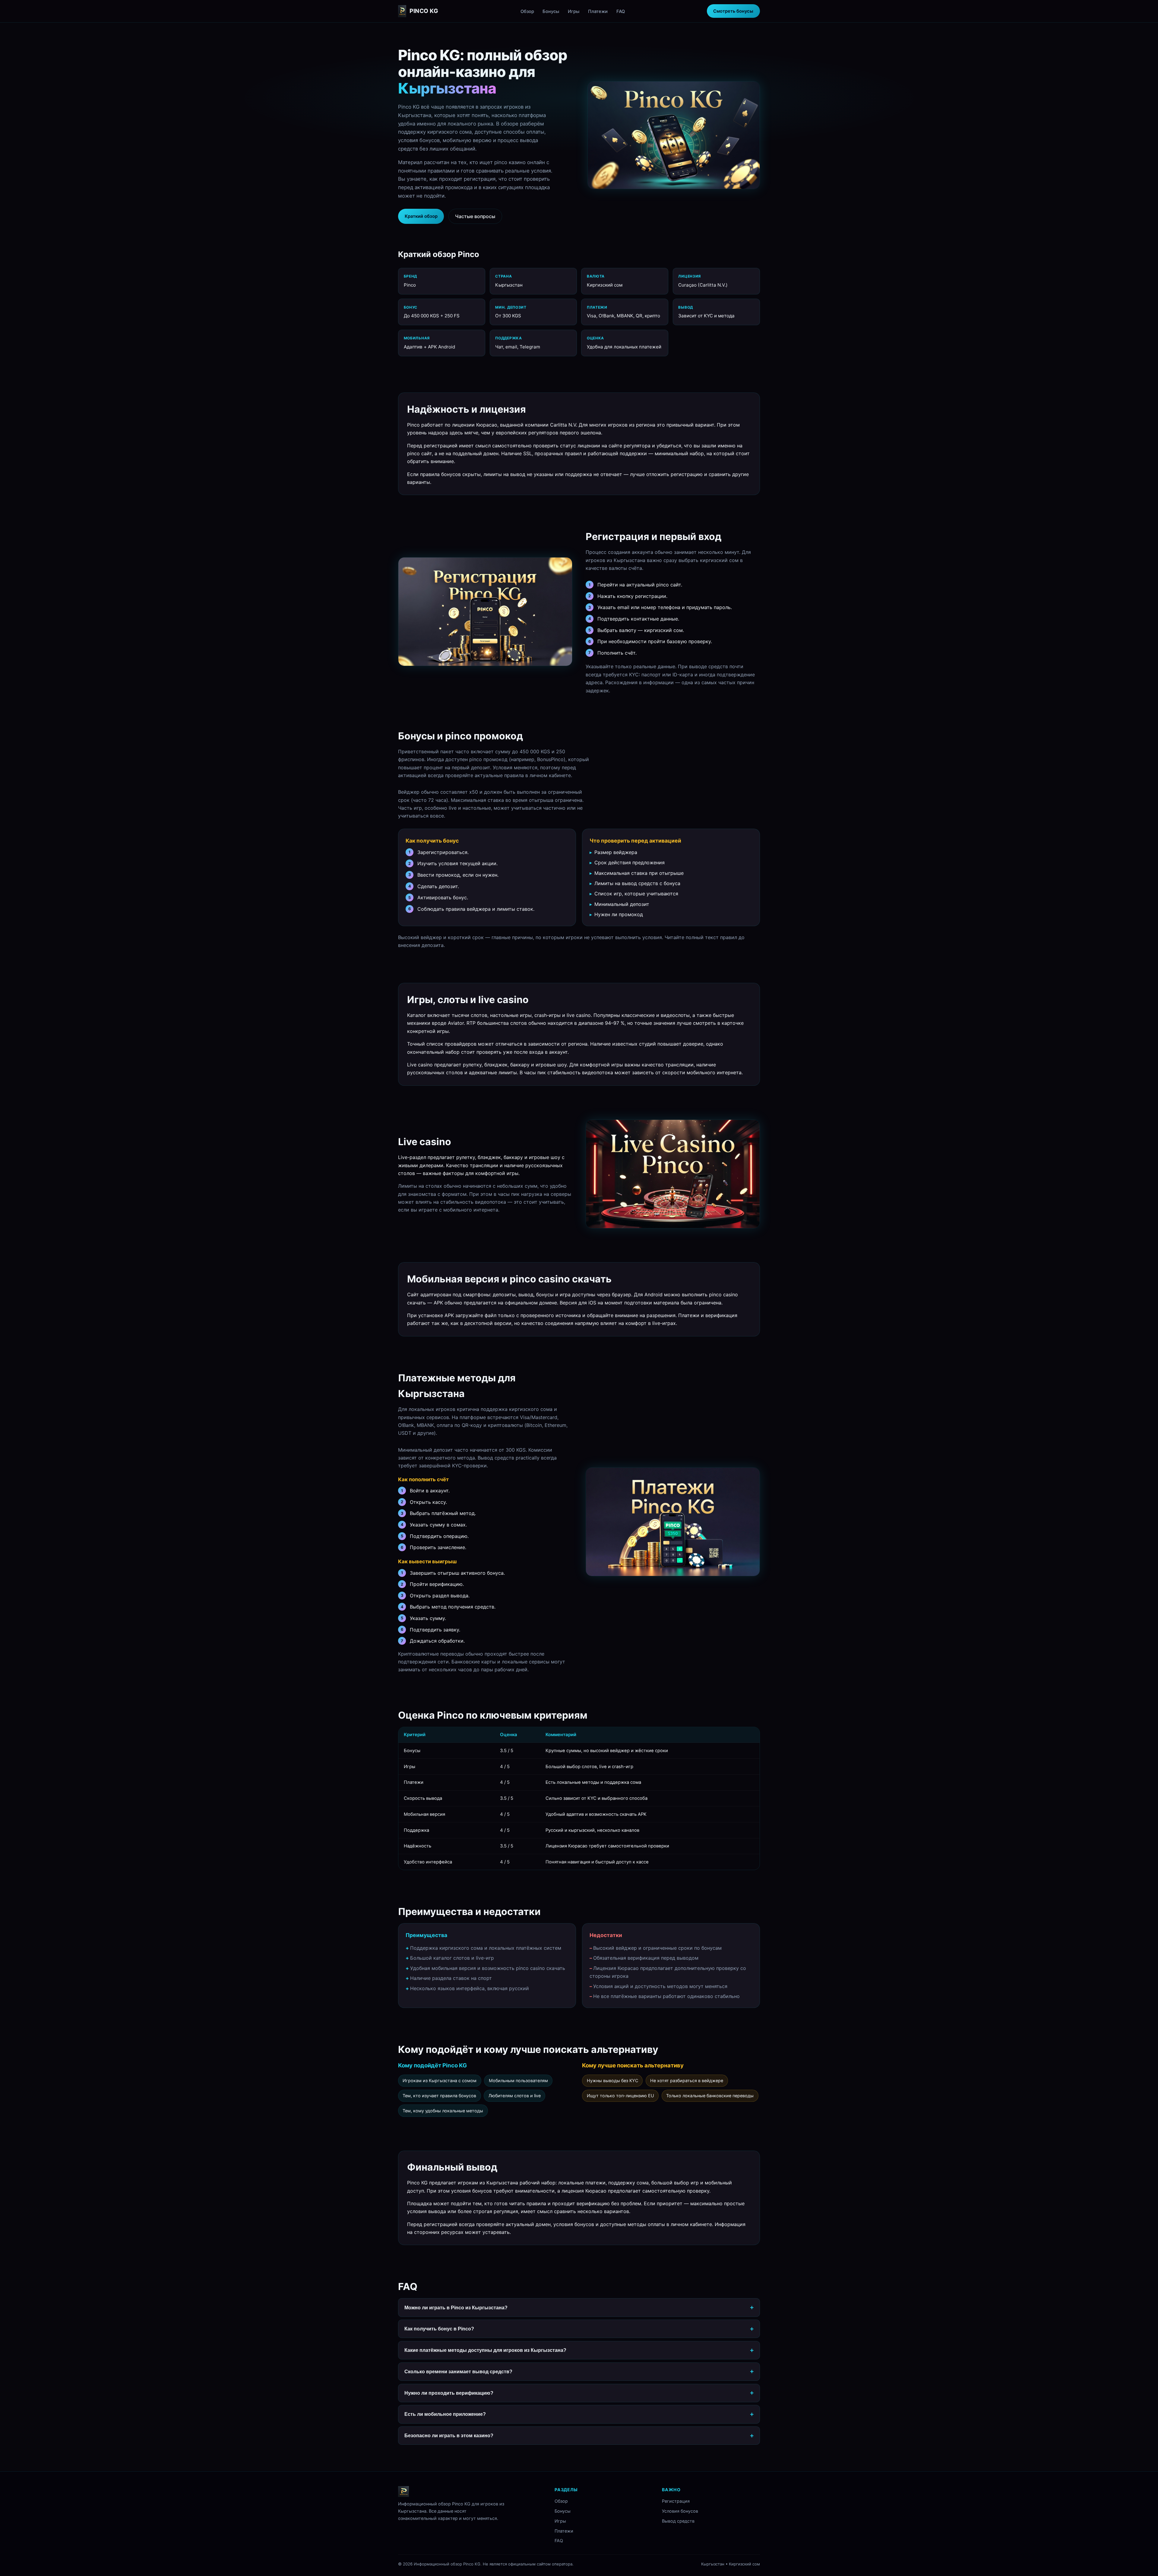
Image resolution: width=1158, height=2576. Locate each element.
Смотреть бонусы (733, 11)
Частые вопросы (475, 216)
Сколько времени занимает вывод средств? (458, 2371)
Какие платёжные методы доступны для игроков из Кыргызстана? (485, 2350)
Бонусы (551, 11)
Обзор (527, 11)
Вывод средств (678, 2521)
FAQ (621, 11)
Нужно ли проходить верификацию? (449, 2393)
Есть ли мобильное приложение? (445, 2414)
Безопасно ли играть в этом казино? (449, 2435)
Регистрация (676, 2501)
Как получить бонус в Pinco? (439, 2329)
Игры (574, 11)
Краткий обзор (421, 216)
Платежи (598, 11)
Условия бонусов (680, 2511)
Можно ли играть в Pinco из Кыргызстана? (456, 2308)
